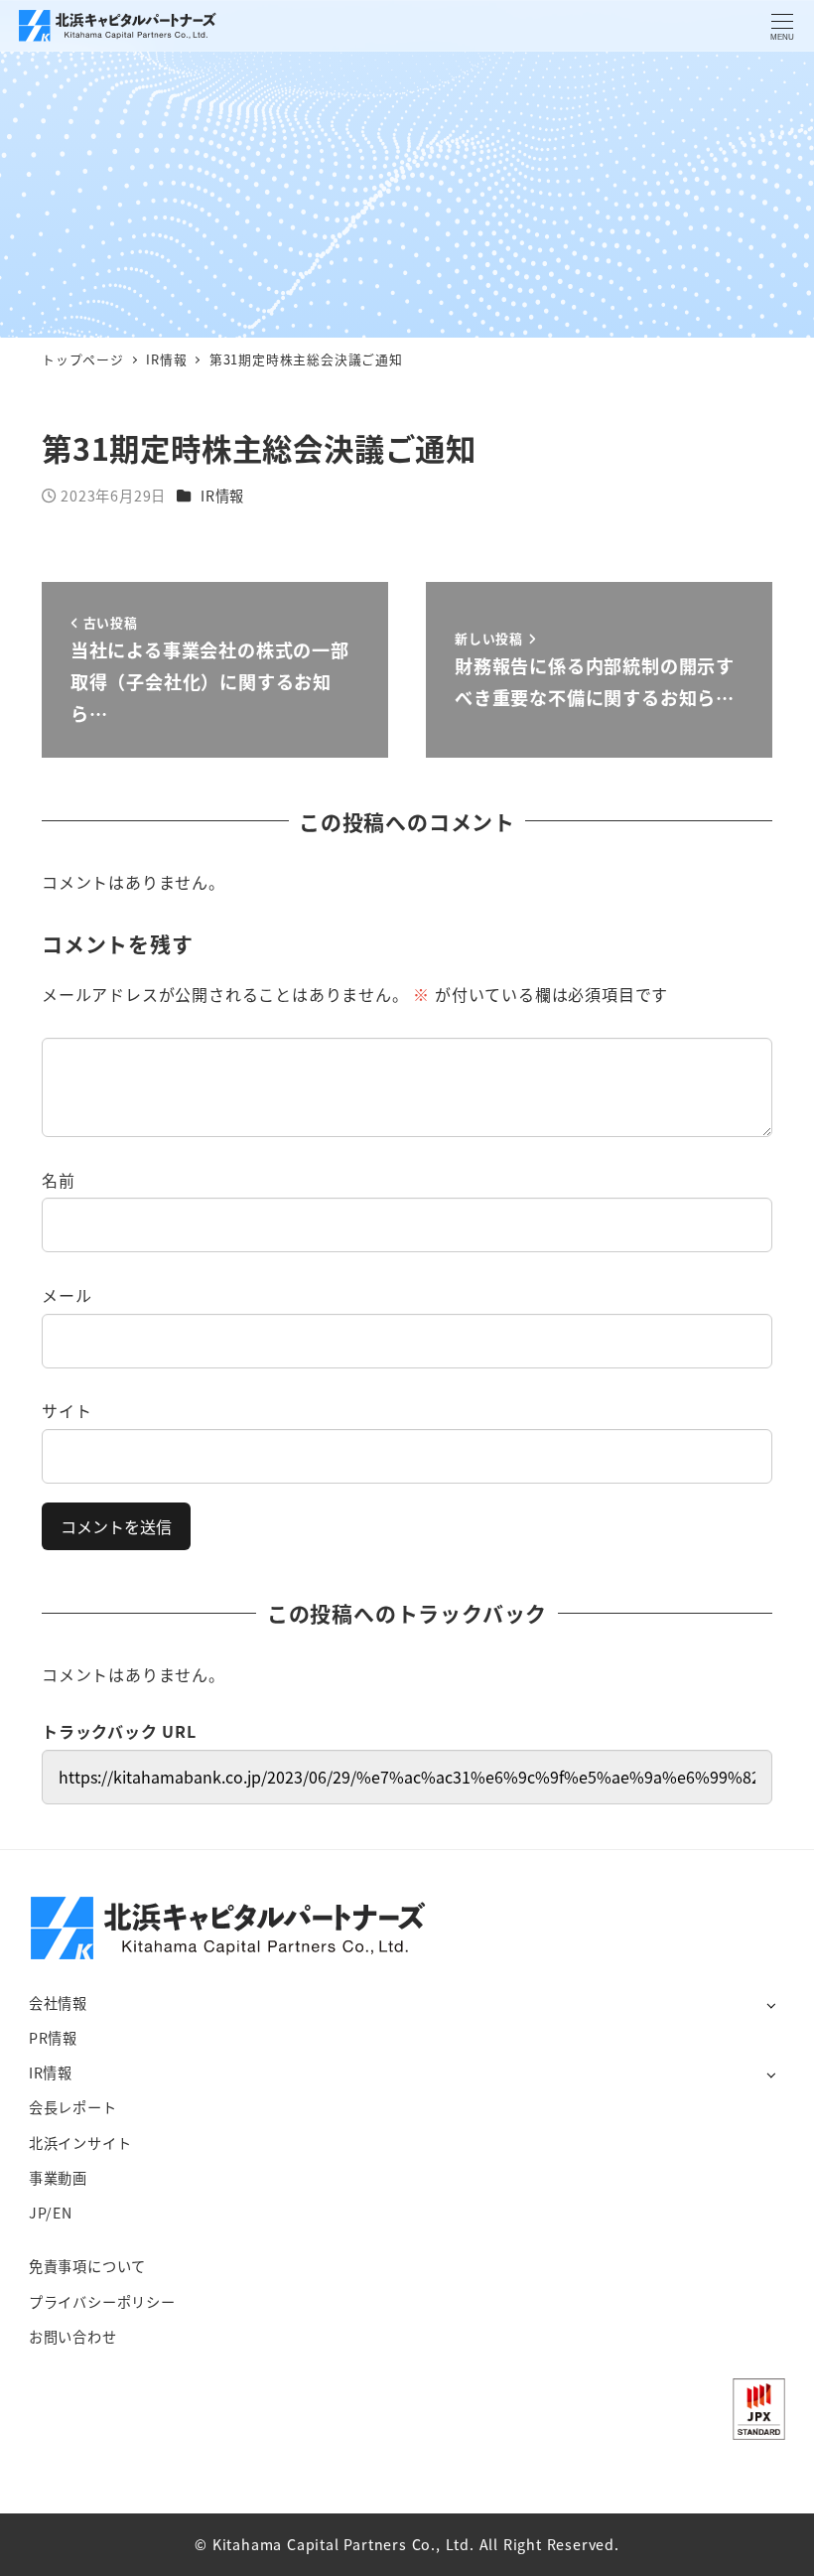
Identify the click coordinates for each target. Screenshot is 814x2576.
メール (67, 1295)
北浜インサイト (80, 2143)
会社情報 (58, 2003)
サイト (67, 1410)
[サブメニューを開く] (771, 2004)
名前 (59, 1180)
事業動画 (58, 2178)
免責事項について (87, 2266)
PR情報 (53, 2038)
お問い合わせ (73, 2337)
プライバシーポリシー (102, 2302)
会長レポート (73, 2107)
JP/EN (51, 2213)
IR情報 (222, 496)
